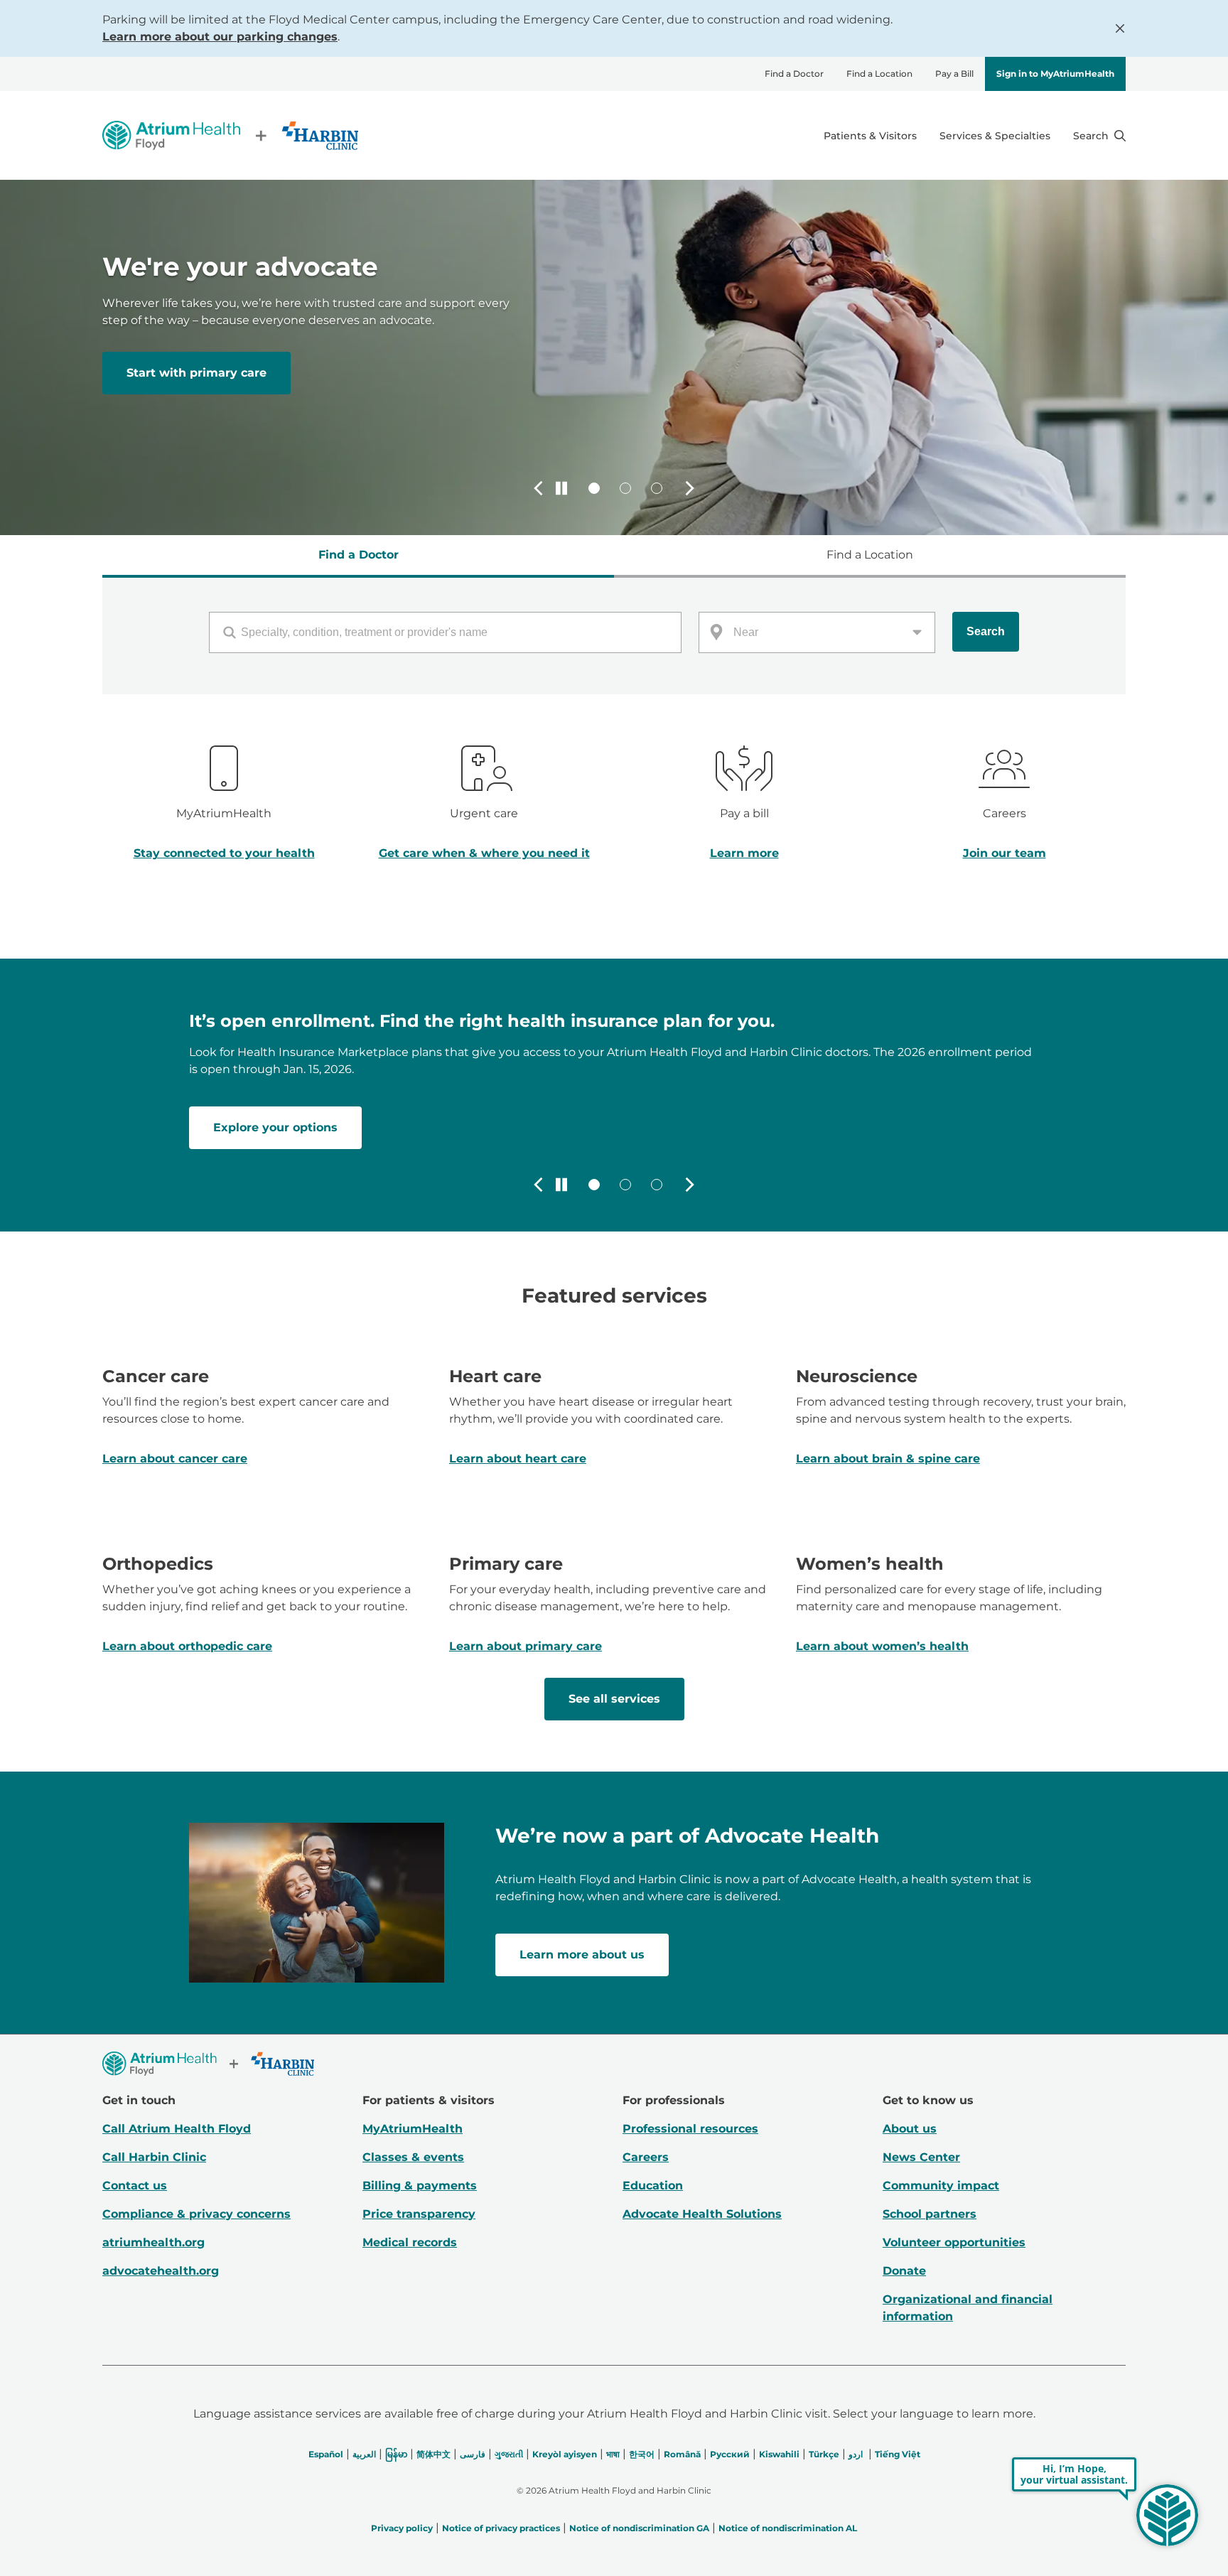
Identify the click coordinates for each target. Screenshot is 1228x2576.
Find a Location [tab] (870, 555)
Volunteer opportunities (954, 2242)
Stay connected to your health (224, 853)
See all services (614, 1699)
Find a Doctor (794, 74)
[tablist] (614, 556)
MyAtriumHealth (413, 2129)
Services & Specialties (995, 136)
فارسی (473, 2454)
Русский (730, 2454)
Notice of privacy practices (501, 2528)
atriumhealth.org (153, 2242)
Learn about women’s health (882, 1646)
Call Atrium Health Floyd (177, 2129)
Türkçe (824, 2454)
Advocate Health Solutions (702, 2214)
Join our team (1005, 853)
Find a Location (879, 74)
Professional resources (690, 2129)
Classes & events (413, 2157)
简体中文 (433, 2454)
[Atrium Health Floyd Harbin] (230, 135)
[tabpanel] (614, 636)
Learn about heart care (518, 1459)
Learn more (744, 853)
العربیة (364, 2454)
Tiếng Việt (898, 2454)
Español (326, 2454)
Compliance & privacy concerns (196, 2214)
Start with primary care (196, 373)
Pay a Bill (954, 74)
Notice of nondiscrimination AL (788, 2528)
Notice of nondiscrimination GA (639, 2528)
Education (653, 2186)
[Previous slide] (539, 488)
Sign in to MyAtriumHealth (1055, 74)
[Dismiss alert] (1120, 28)
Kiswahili (779, 2454)
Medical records (410, 2242)
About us (910, 2129)
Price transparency (419, 2214)
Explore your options (275, 1127)
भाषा (613, 2454)
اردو (856, 2454)
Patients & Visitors (870, 136)
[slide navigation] (594, 488)
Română (682, 2454)
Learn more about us (582, 1955)
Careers (646, 2157)
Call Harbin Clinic (154, 2157)
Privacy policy (402, 2528)
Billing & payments (420, 2186)
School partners (930, 2214)
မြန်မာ (396, 2454)
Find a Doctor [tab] (359, 555)
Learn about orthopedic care (187, 1646)
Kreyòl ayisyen (565, 2454)
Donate (904, 2271)
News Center (921, 2157)
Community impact (941, 2186)
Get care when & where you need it (484, 853)
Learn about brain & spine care (888, 1459)
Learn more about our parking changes (220, 37)
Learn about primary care (526, 1646)
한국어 (642, 2454)
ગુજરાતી (509, 2454)
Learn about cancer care (175, 1459)
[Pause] (561, 488)
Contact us (135, 2186)
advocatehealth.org (161, 2271)
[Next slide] (689, 488)
